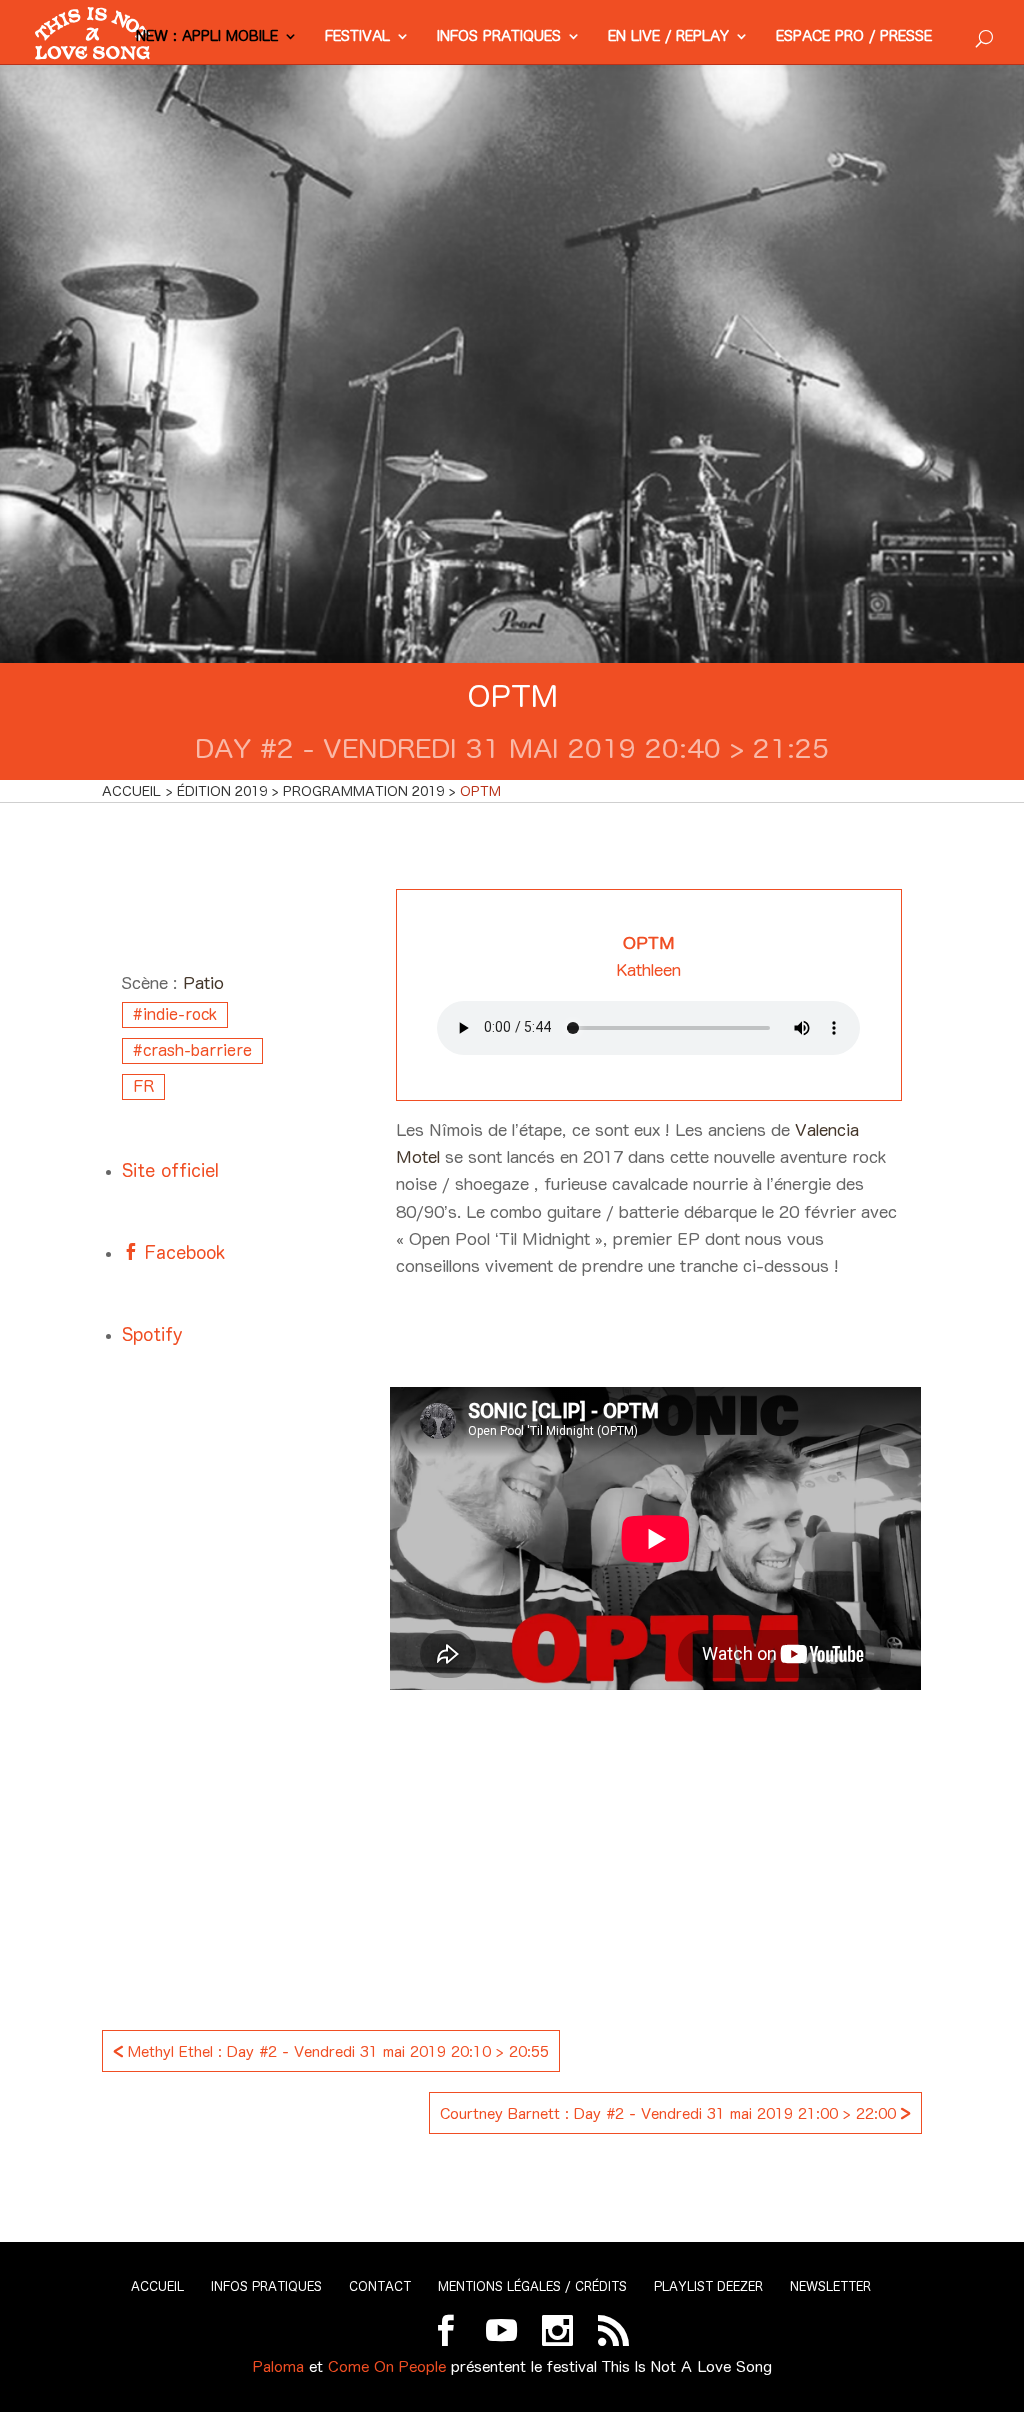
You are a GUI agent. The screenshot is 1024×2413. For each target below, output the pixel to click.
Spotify (152, 1334)
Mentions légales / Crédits (532, 2286)
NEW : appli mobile (207, 36)
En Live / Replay (668, 36)
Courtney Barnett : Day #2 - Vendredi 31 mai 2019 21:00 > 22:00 (675, 2111)
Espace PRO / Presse (854, 36)
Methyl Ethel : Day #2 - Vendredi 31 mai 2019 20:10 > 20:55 (331, 2049)
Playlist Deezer (708, 2286)
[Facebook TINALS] (445, 2330)
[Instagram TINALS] (557, 2330)
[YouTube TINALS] (501, 2330)
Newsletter (830, 2286)
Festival (357, 36)
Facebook (182, 1252)
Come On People (387, 2366)
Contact (380, 2286)
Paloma (278, 2366)
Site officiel (170, 1170)
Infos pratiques (499, 36)
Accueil (157, 2286)
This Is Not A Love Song (687, 2366)
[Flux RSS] (613, 2330)
